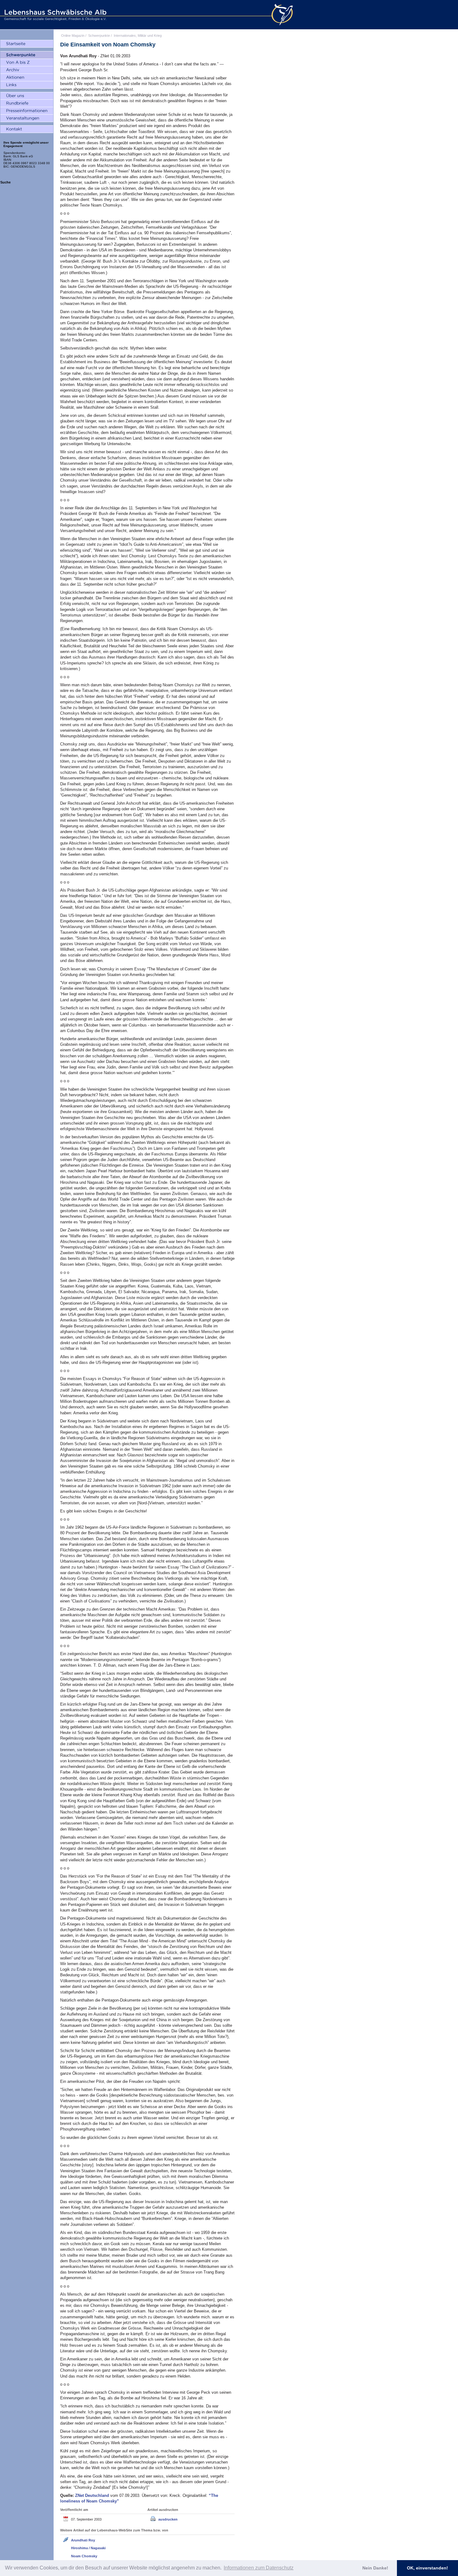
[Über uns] (27, 96)
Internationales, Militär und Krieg (138, 36)
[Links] (27, 85)
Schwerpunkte (99, 36)
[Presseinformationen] (27, 111)
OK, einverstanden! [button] (427, 2568)
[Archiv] (27, 70)
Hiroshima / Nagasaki (88, 2548)
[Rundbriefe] (27, 103)
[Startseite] (27, 44)
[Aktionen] (27, 78)
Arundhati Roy (83, 2540)
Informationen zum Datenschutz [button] (259, 2568)
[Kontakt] (27, 129)
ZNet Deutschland (93, 2495)
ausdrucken (168, 2519)
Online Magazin (73, 36)
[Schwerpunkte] (27, 55)
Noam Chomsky (84, 2556)
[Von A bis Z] (27, 63)
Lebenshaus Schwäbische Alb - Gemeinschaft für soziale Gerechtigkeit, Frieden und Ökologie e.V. (55, 15)
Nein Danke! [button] (375, 2568)
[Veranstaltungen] (27, 118)
